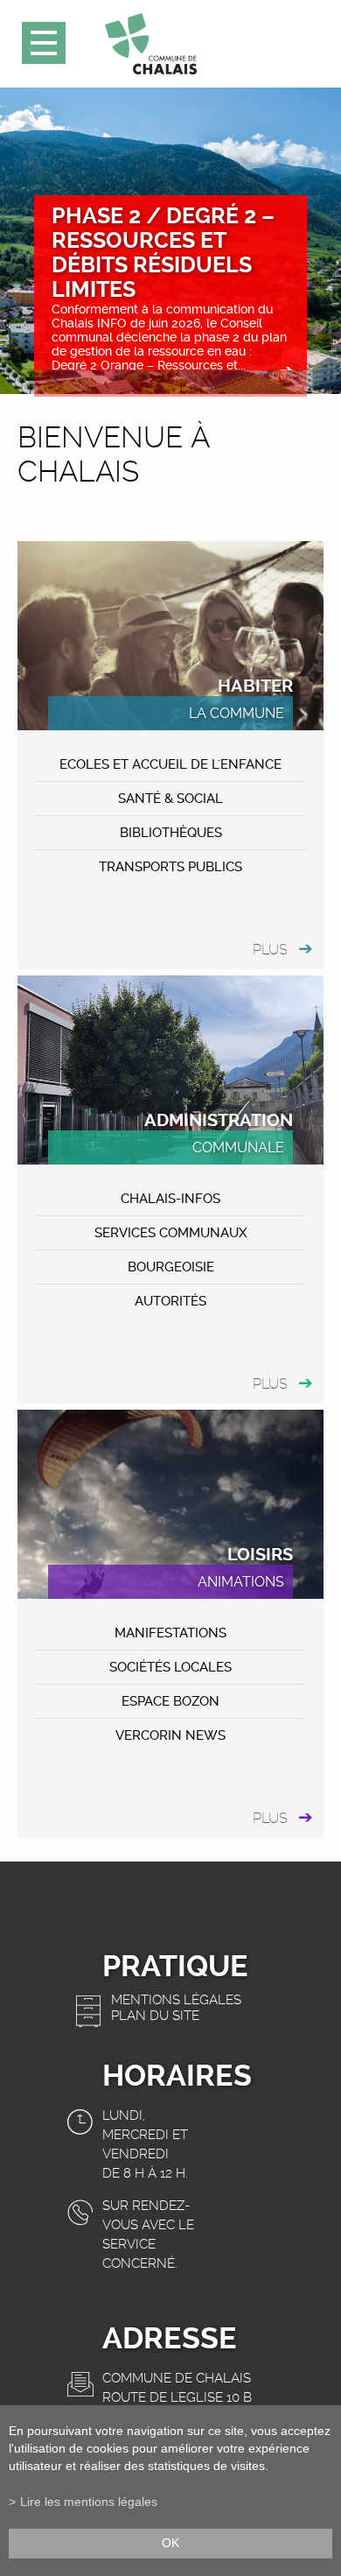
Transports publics (170, 867)
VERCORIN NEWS (170, 1735)
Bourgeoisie (171, 1267)
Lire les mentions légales (89, 2502)
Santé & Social (170, 799)
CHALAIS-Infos (170, 1199)
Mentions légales (176, 2000)
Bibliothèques (171, 833)
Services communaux (171, 1233)
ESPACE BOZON (170, 1701)
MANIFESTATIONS (170, 1633)
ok (170, 2543)
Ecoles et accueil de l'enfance (170, 764)
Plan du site (155, 2016)
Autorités (170, 1301)
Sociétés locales (170, 1667)
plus (270, 950)
